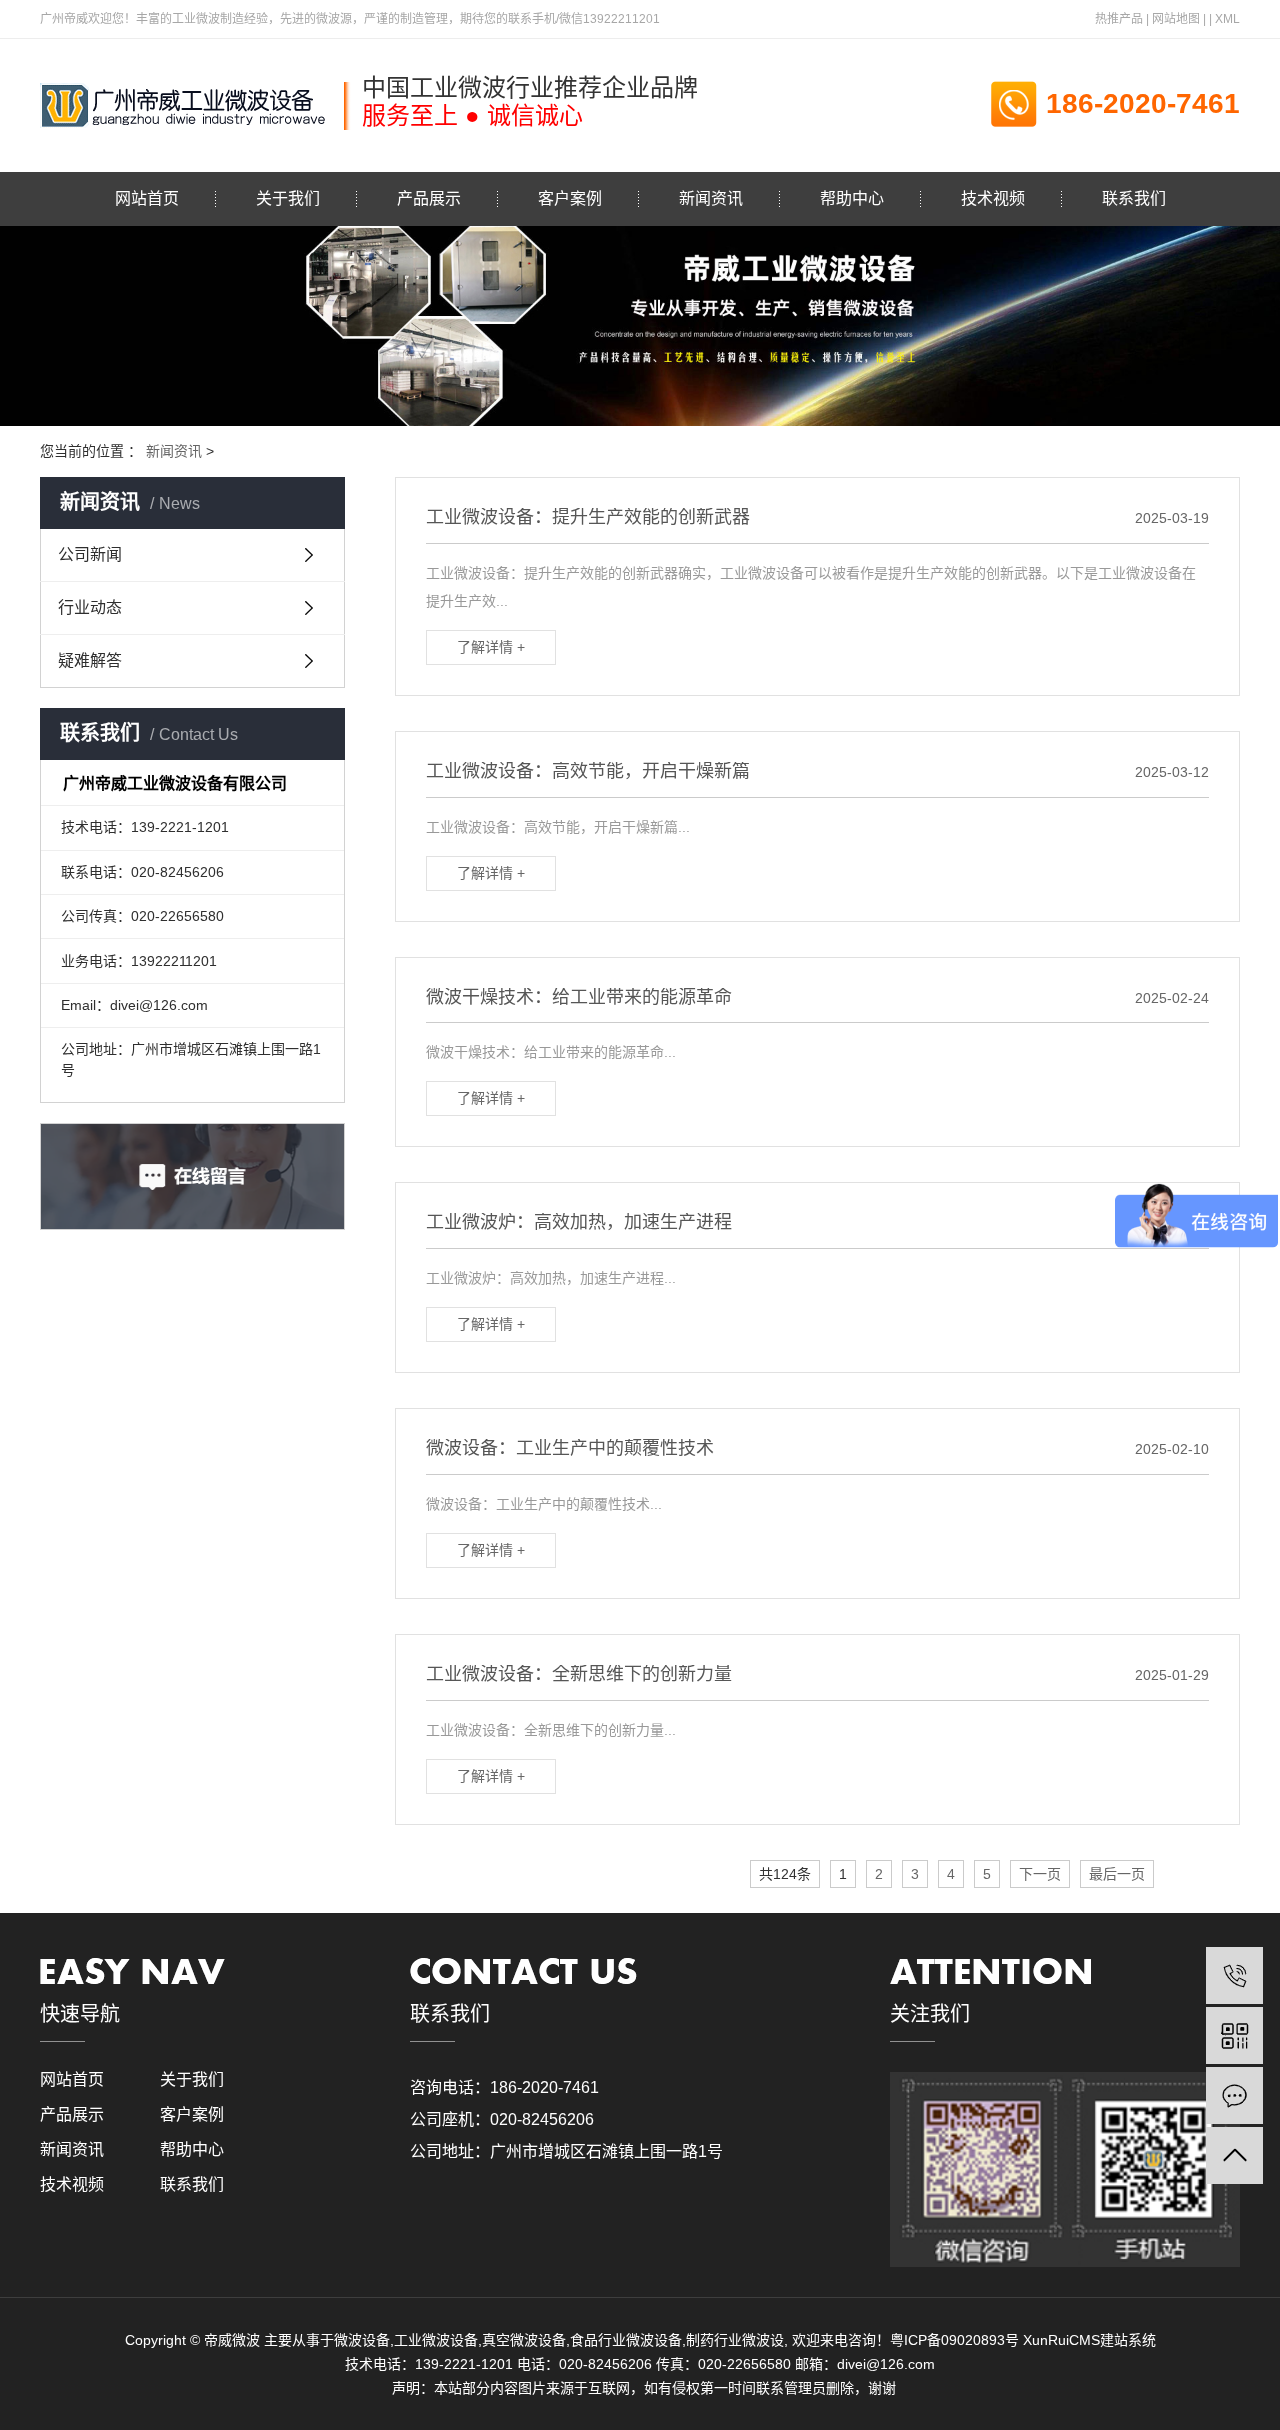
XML (1227, 19)
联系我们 (1134, 198)
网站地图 (1176, 19)
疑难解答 (90, 660)
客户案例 (570, 198)
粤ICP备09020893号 (954, 2340)
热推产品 (1119, 19)
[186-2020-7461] (1234, 1975)
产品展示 (429, 198)
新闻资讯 (711, 198)
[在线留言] (1234, 2095)
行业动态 (90, 607)
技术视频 (993, 198)
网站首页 (147, 198)
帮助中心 (852, 198)
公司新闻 (90, 554)
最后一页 (1117, 1874)
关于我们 (288, 198)
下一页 (1040, 1874)
